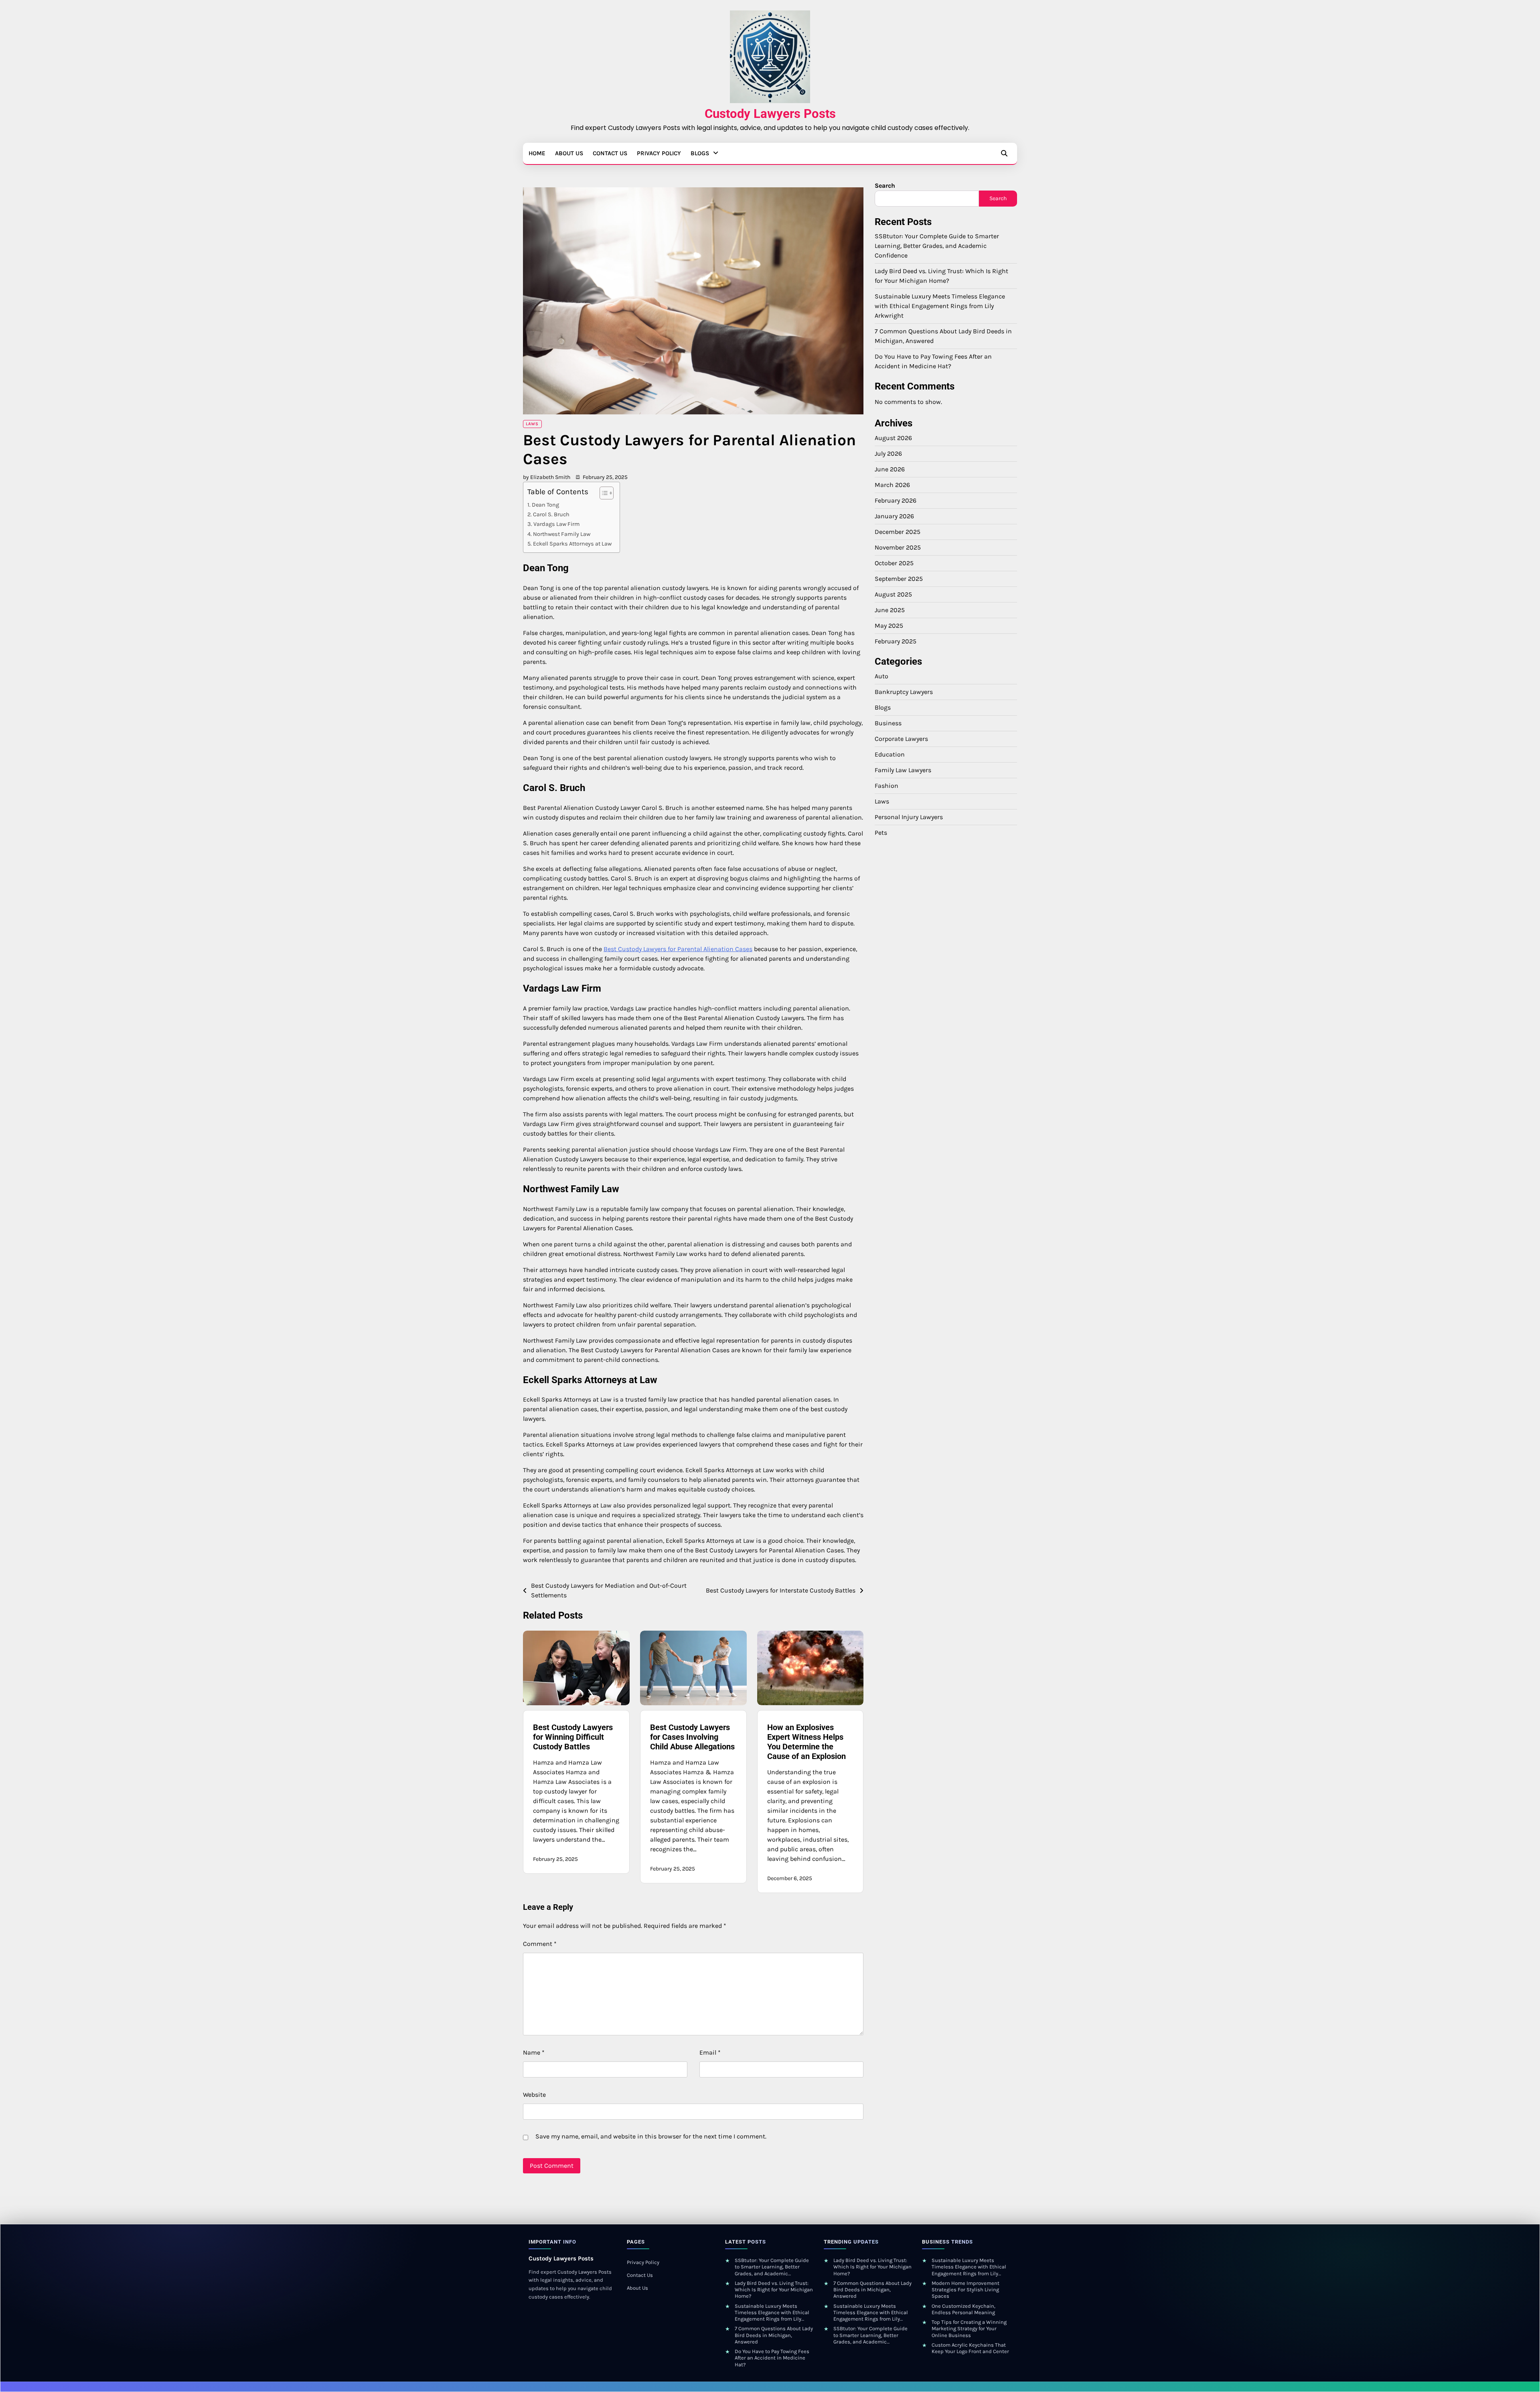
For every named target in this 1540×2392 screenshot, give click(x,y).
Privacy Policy (659, 153)
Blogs (700, 153)
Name (534, 2052)
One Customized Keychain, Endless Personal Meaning (964, 2309)
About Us (569, 153)
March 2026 (892, 485)
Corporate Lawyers (321, 188)
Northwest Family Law (562, 534)
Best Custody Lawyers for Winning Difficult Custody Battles (573, 1737)
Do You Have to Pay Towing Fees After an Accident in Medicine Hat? (772, 2358)
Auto (881, 676)
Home (537, 153)
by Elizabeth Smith (547, 477)
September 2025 (899, 579)
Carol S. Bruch (551, 514)
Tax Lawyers (313, 331)
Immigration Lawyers (325, 251)
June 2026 (890, 469)
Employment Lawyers (325, 219)
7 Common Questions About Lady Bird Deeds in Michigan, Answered (774, 2335)
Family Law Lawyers (323, 235)
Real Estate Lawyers (323, 314)
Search (885, 186)
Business (888, 723)
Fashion (887, 786)
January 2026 (894, 516)
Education (890, 754)
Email (710, 2052)
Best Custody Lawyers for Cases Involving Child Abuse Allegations (692, 1737)
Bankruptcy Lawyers (324, 172)
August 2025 (893, 594)
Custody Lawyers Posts (770, 114)
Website (534, 2095)
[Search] (1004, 153)
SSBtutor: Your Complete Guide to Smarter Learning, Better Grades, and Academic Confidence (937, 246)
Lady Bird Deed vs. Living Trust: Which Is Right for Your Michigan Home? (774, 2290)
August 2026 (893, 438)
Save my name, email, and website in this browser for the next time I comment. (651, 2136)
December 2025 (898, 532)
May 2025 (889, 626)
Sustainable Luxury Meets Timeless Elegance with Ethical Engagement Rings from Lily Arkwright (940, 306)
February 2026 (896, 500)
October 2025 (894, 563)
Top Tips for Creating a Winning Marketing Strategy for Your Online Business (969, 2329)
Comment (540, 1944)
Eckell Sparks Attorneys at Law (572, 544)
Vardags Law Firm (557, 524)
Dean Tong (545, 505)
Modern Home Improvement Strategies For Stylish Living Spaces (966, 2290)
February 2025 (896, 641)
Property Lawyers (319, 299)
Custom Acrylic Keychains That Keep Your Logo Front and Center (970, 2348)
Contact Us (610, 153)
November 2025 (898, 547)
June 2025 (890, 610)
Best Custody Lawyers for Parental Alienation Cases (678, 949)
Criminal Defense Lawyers (331, 204)
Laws (303, 267)
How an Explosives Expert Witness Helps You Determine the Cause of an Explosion (806, 1742)
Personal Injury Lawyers (328, 283)
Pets (881, 833)
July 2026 (888, 453)
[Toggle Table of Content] (603, 493)
